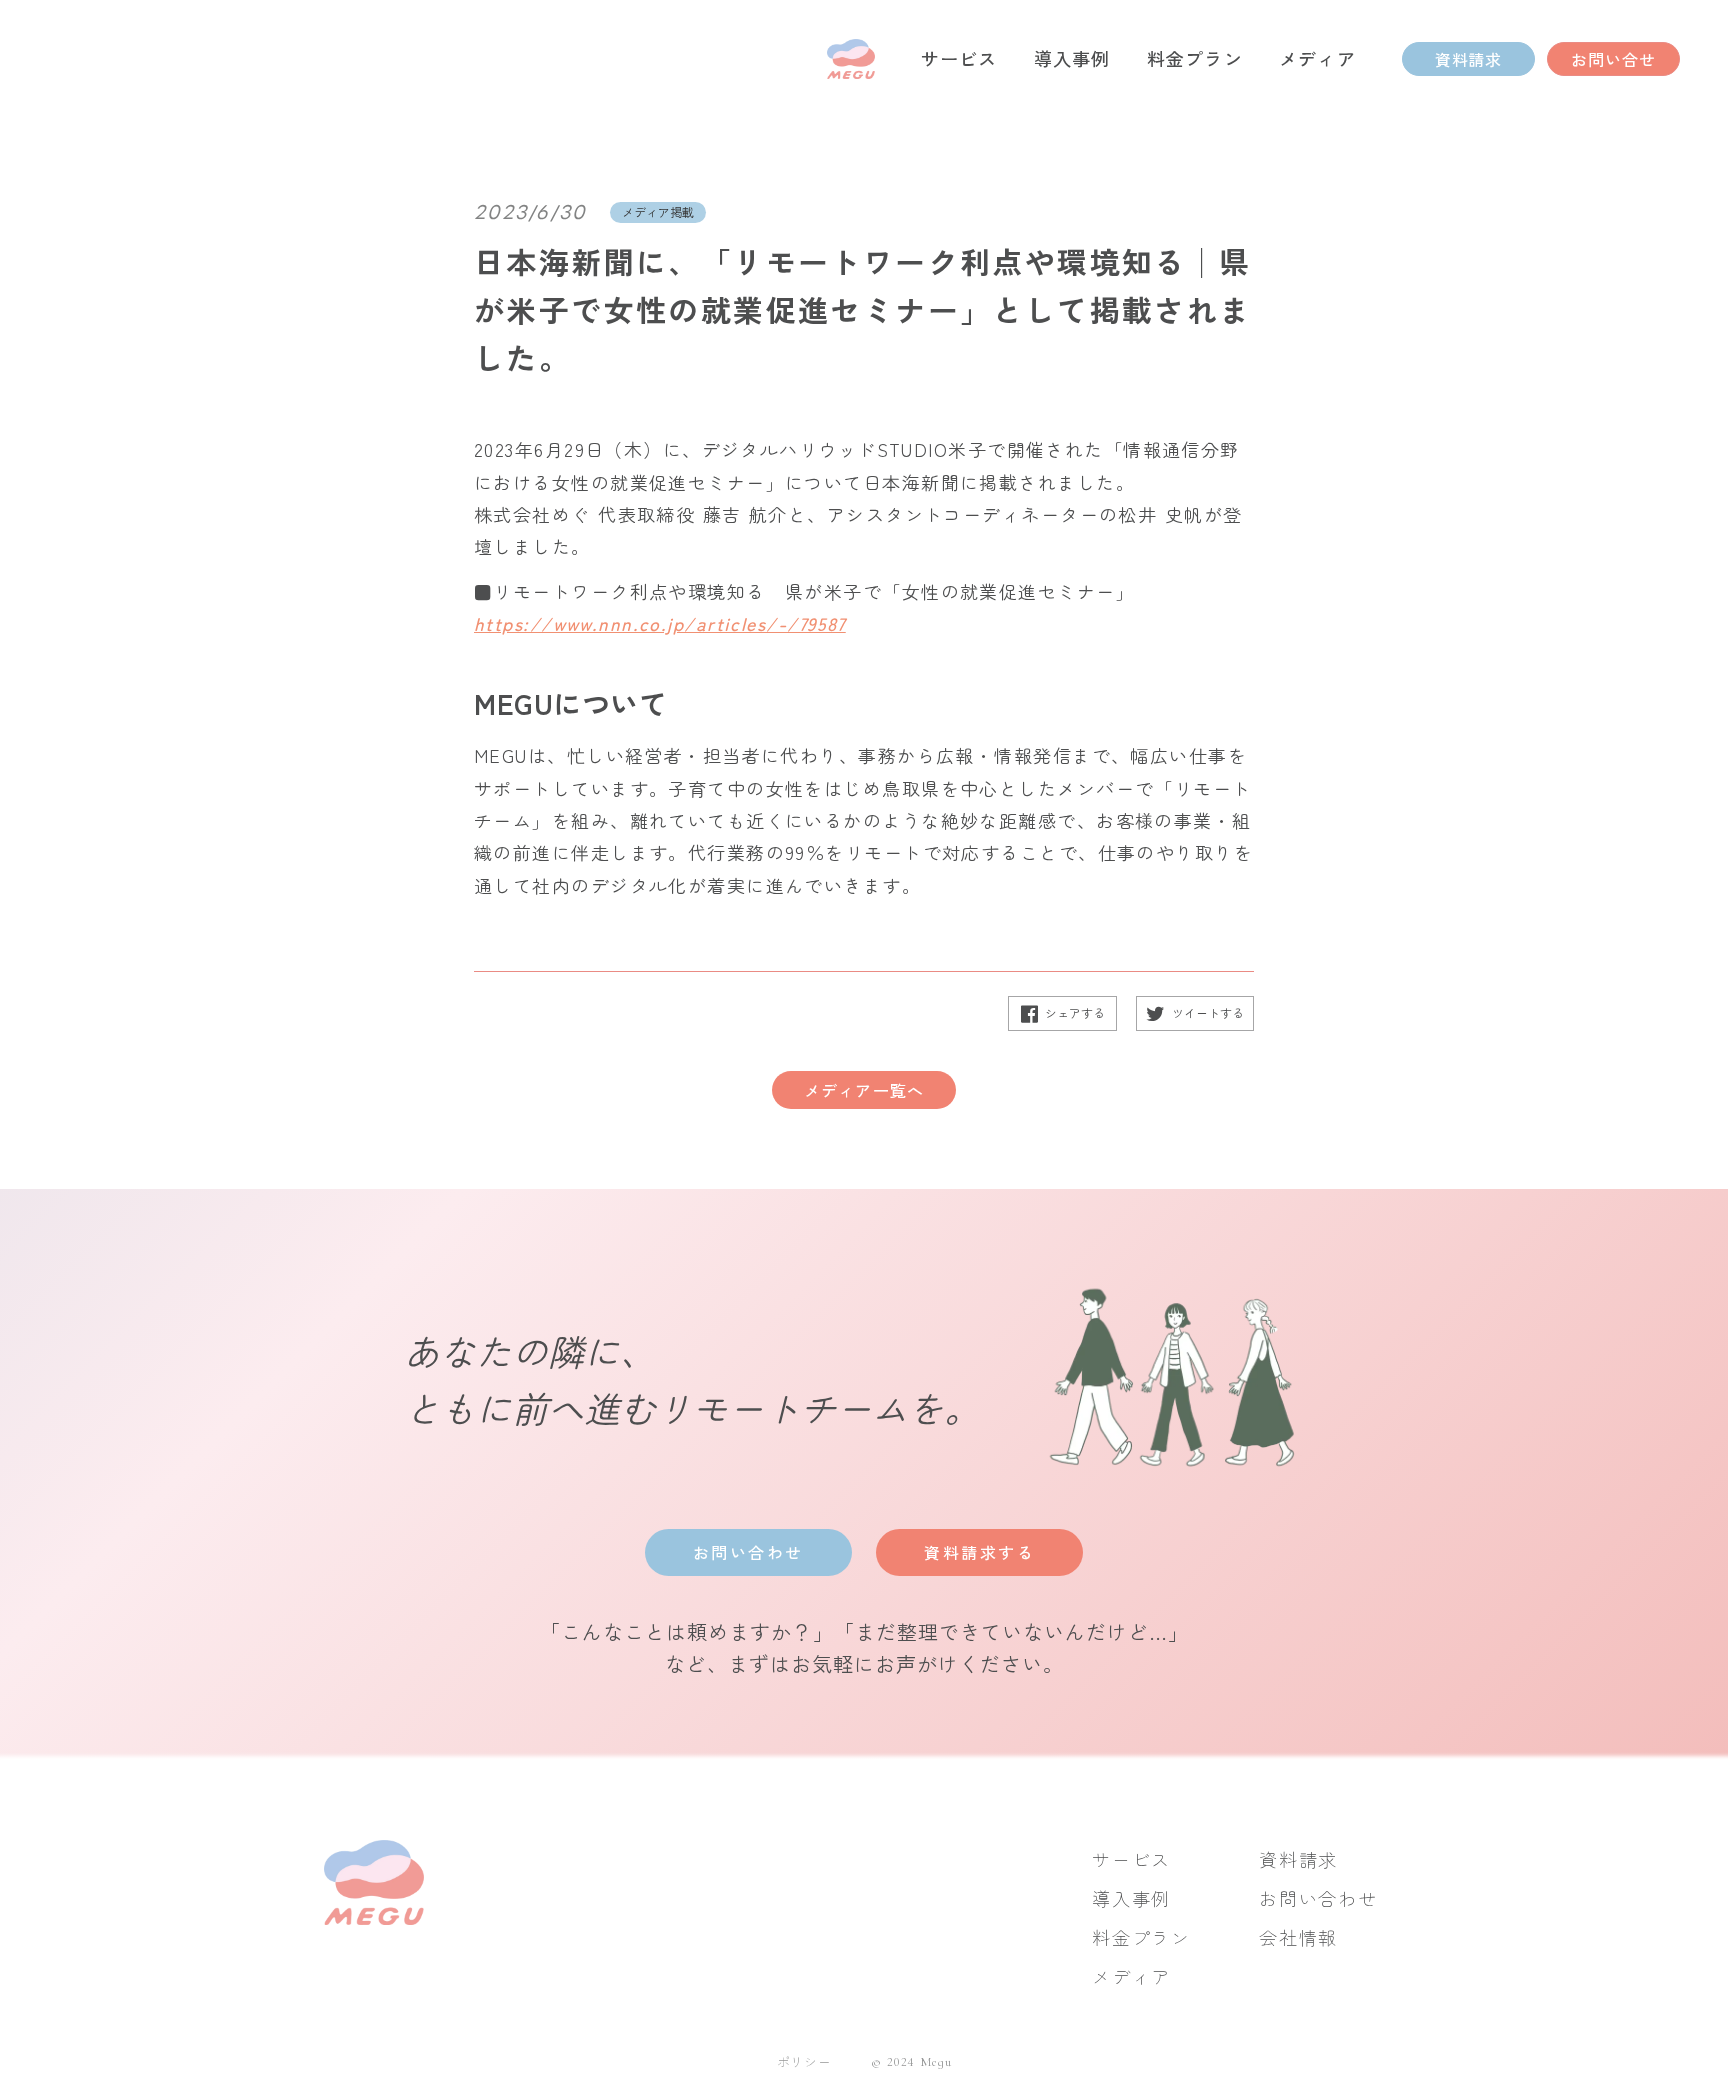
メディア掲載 (658, 211)
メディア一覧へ (864, 1090)
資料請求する (979, 1552)
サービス (1131, 1859)
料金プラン (1141, 1937)
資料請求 (1298, 1859)
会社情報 (1298, 1937)
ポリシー (804, 2062)
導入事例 (1131, 1898)
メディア (1131, 1976)
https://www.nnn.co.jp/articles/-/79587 (660, 623)
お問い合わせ (748, 1552)
